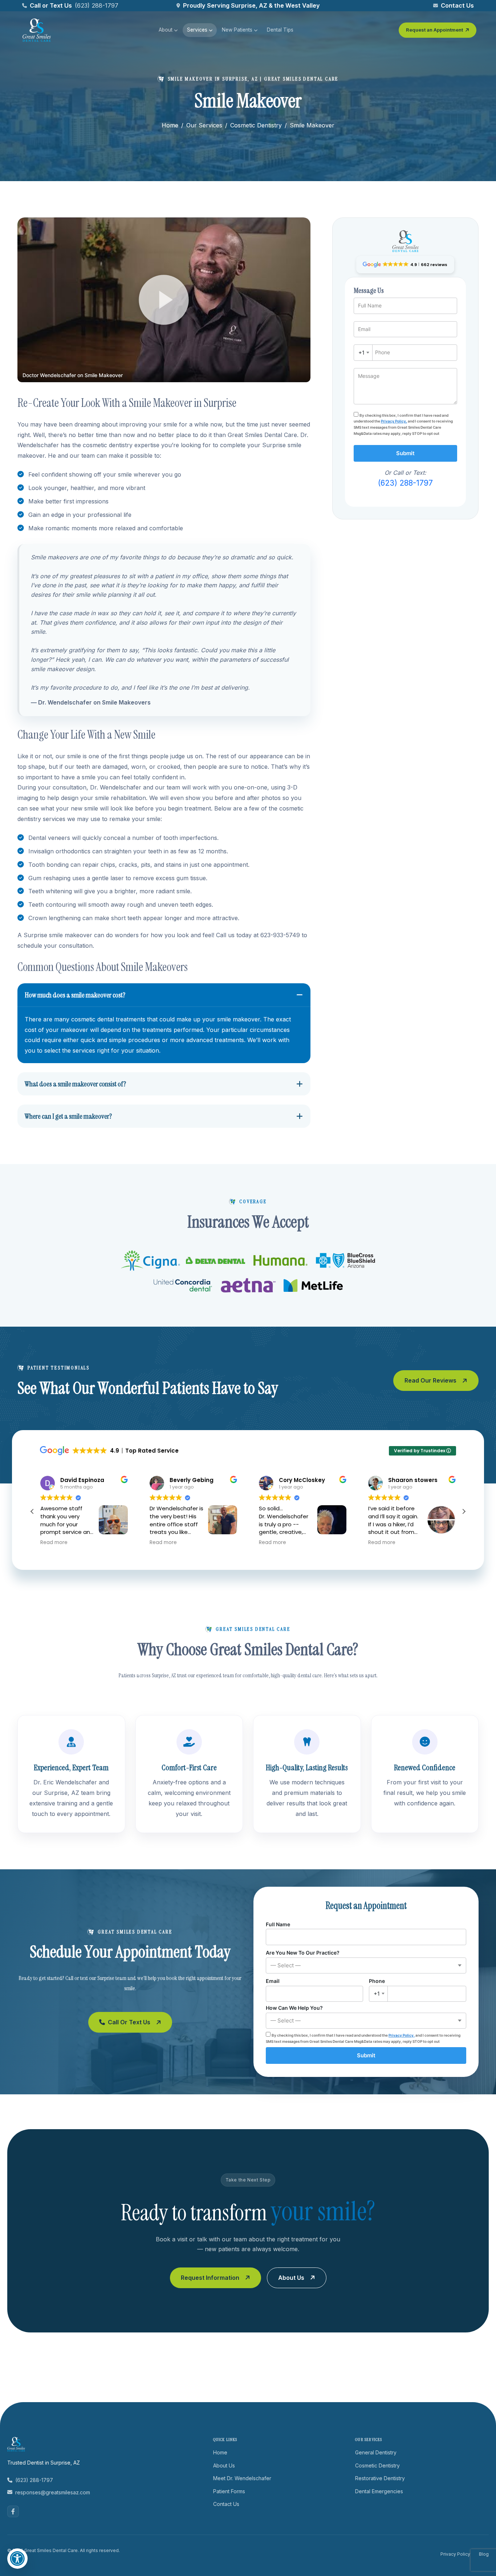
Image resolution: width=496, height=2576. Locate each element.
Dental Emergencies (379, 2491)
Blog (484, 2554)
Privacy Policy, (394, 421)
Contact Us (457, 5)
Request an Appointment (434, 30)
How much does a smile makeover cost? (75, 995)
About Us (291, 2278)
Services (197, 30)
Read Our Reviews (430, 1380)
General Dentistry (376, 2452)
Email (273, 1981)
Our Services (204, 125)
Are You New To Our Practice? (303, 1959)
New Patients (237, 30)
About (166, 30)
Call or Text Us (129, 2022)
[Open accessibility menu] (17, 2559)
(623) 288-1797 (97, 5)
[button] (164, 300)
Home (170, 125)
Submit (405, 453)
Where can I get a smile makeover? (68, 1116)
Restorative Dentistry (380, 2478)
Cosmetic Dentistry (256, 125)
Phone (377, 1987)
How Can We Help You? (294, 2014)
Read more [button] (54, 1543)
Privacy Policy (455, 2554)
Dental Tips (280, 30)
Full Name (278, 1924)
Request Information (210, 2278)
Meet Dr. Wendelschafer (242, 2478)
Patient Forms (229, 2491)
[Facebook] (13, 2511)
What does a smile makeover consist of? (75, 1084)
